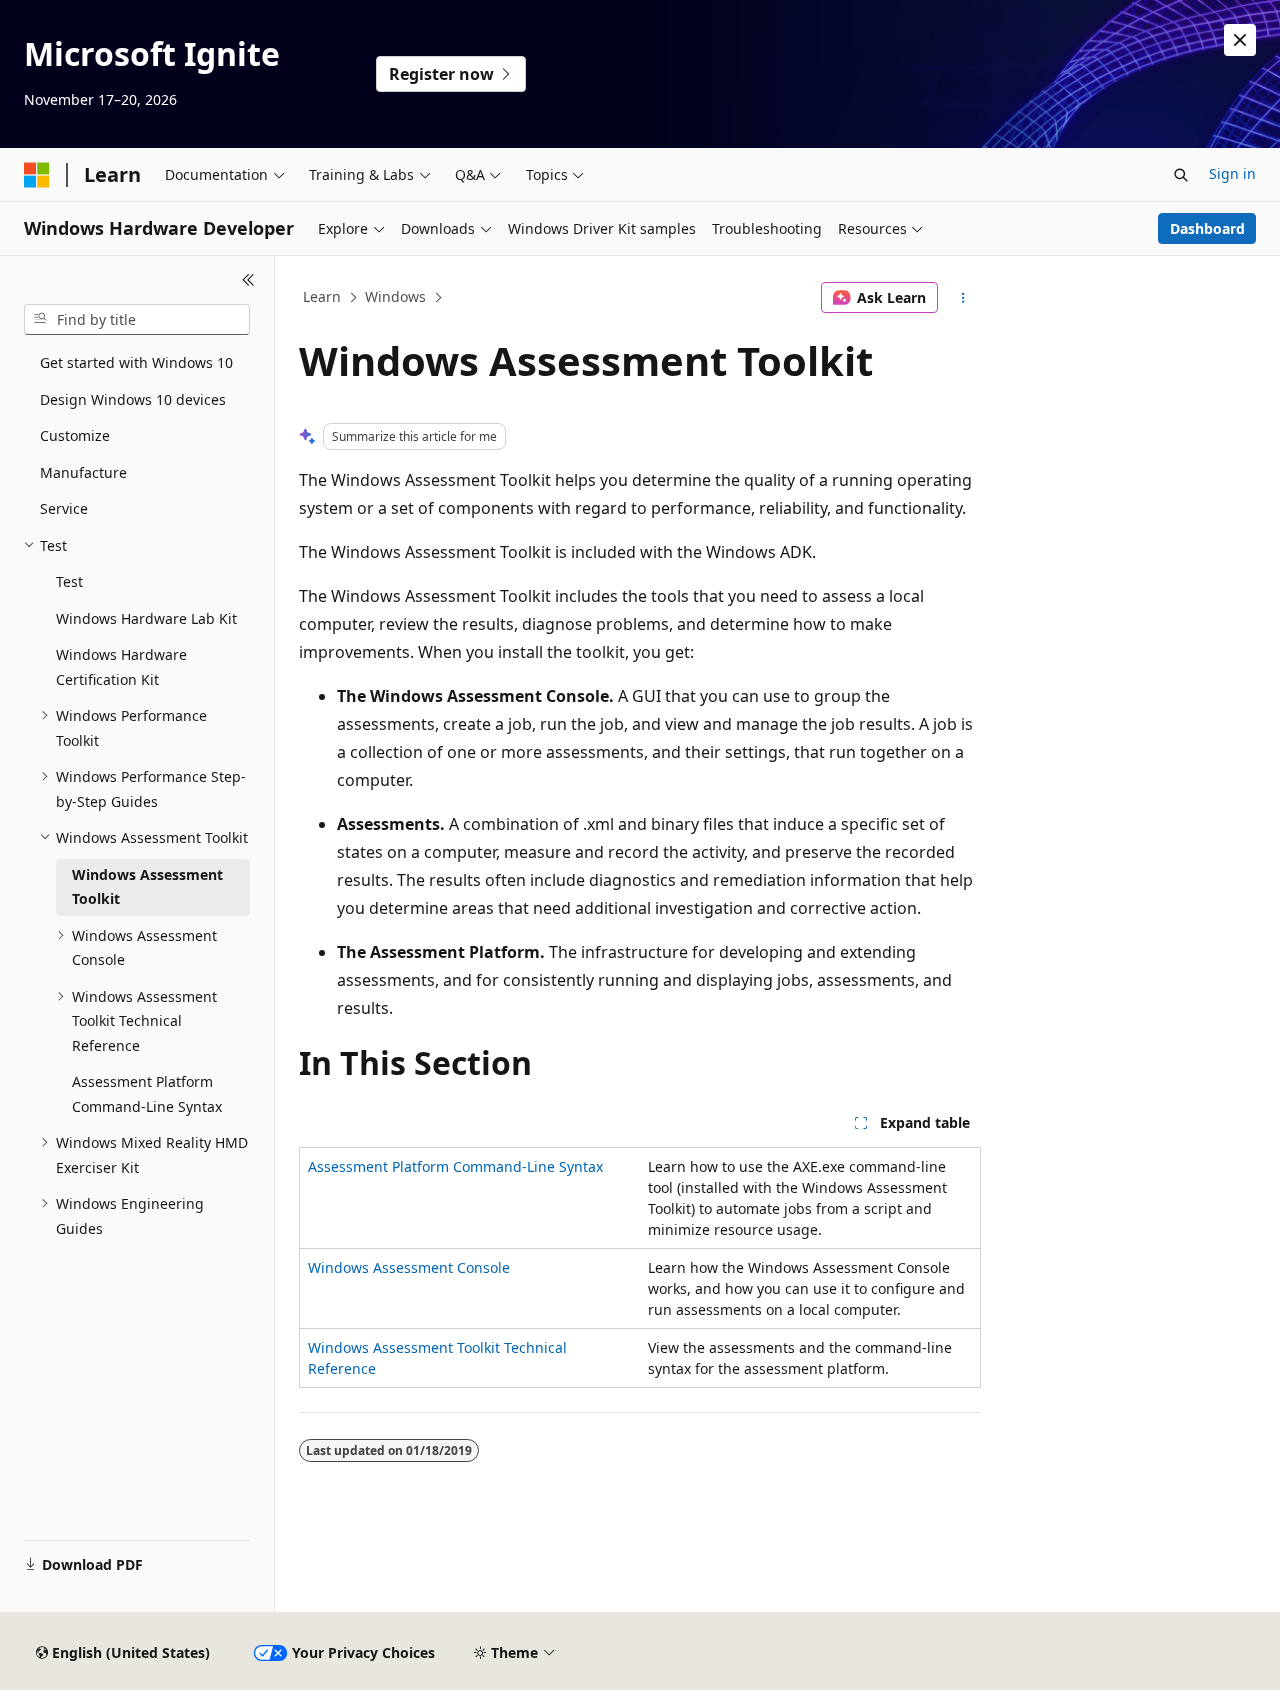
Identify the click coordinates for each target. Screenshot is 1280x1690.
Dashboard (1207, 228)
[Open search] (1181, 175)
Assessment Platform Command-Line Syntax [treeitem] (147, 1094)
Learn (322, 296)
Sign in (1232, 173)
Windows (395, 296)
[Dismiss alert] (1240, 40)
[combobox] (137, 320)
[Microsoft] (37, 175)
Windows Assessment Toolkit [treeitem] (147, 887)
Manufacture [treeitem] (83, 472)
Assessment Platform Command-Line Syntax (455, 1166)
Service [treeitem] (64, 508)
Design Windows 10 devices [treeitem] (133, 399)
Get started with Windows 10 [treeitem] (136, 362)
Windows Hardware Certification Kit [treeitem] (121, 667)
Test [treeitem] (69, 581)
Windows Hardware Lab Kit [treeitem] (146, 618)
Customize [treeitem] (75, 435)
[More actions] (963, 298)
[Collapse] (248, 280)
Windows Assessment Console (409, 1267)
